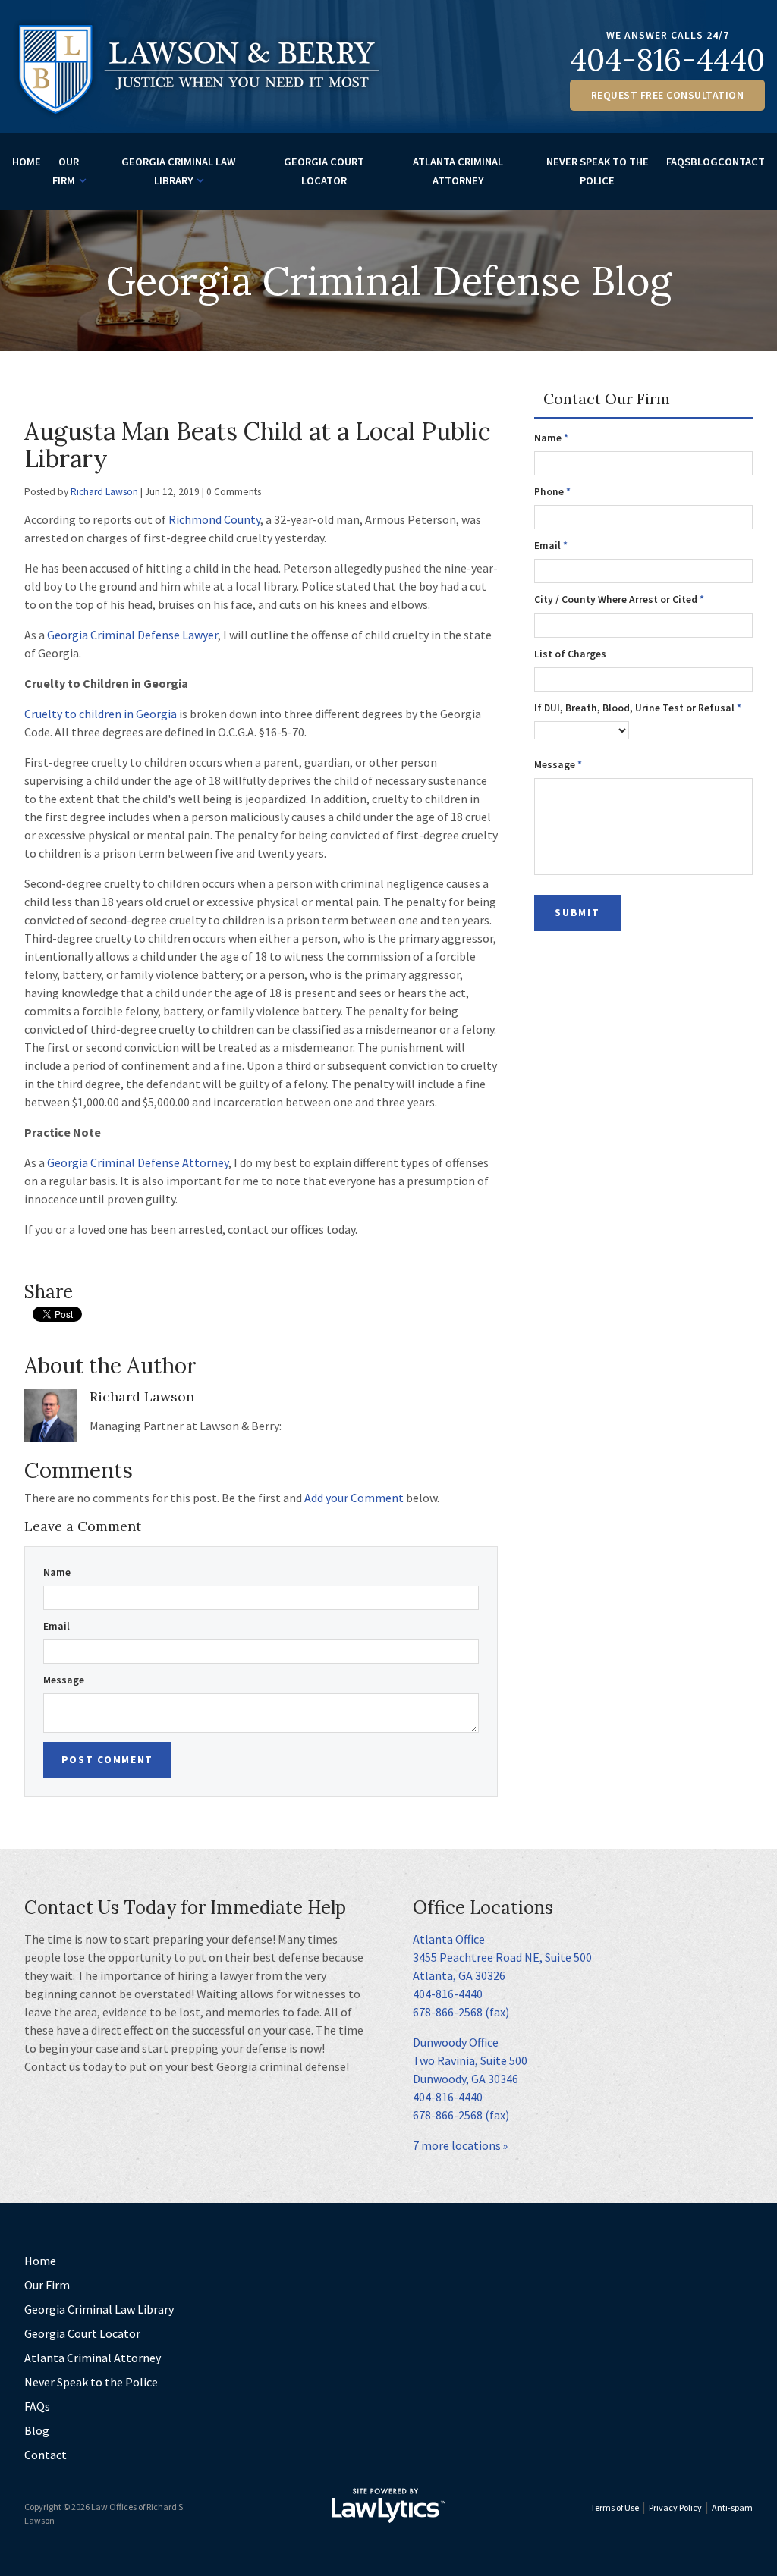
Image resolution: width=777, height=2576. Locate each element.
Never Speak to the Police (598, 171)
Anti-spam (732, 2507)
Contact (741, 162)
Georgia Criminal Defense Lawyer (132, 635)
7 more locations (457, 2145)
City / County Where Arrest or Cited (619, 599)
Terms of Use (615, 2507)
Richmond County (214, 519)
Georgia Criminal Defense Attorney (138, 1162)
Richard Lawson (104, 492)
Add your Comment (354, 1498)
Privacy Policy (675, 2507)
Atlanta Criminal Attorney (458, 171)
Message (64, 1680)
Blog (704, 162)
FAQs (678, 162)
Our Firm (66, 171)
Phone (552, 492)
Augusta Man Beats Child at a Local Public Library (258, 445)
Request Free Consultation (668, 95)
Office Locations (483, 1908)
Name (57, 1572)
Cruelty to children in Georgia (101, 714)
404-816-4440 (667, 60)
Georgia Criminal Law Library (179, 171)
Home (27, 162)
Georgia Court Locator (324, 171)
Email (57, 1626)
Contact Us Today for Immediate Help (185, 1908)
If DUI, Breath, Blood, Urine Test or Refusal (638, 708)
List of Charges (570, 654)
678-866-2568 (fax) (461, 2012)
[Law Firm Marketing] (388, 2505)
